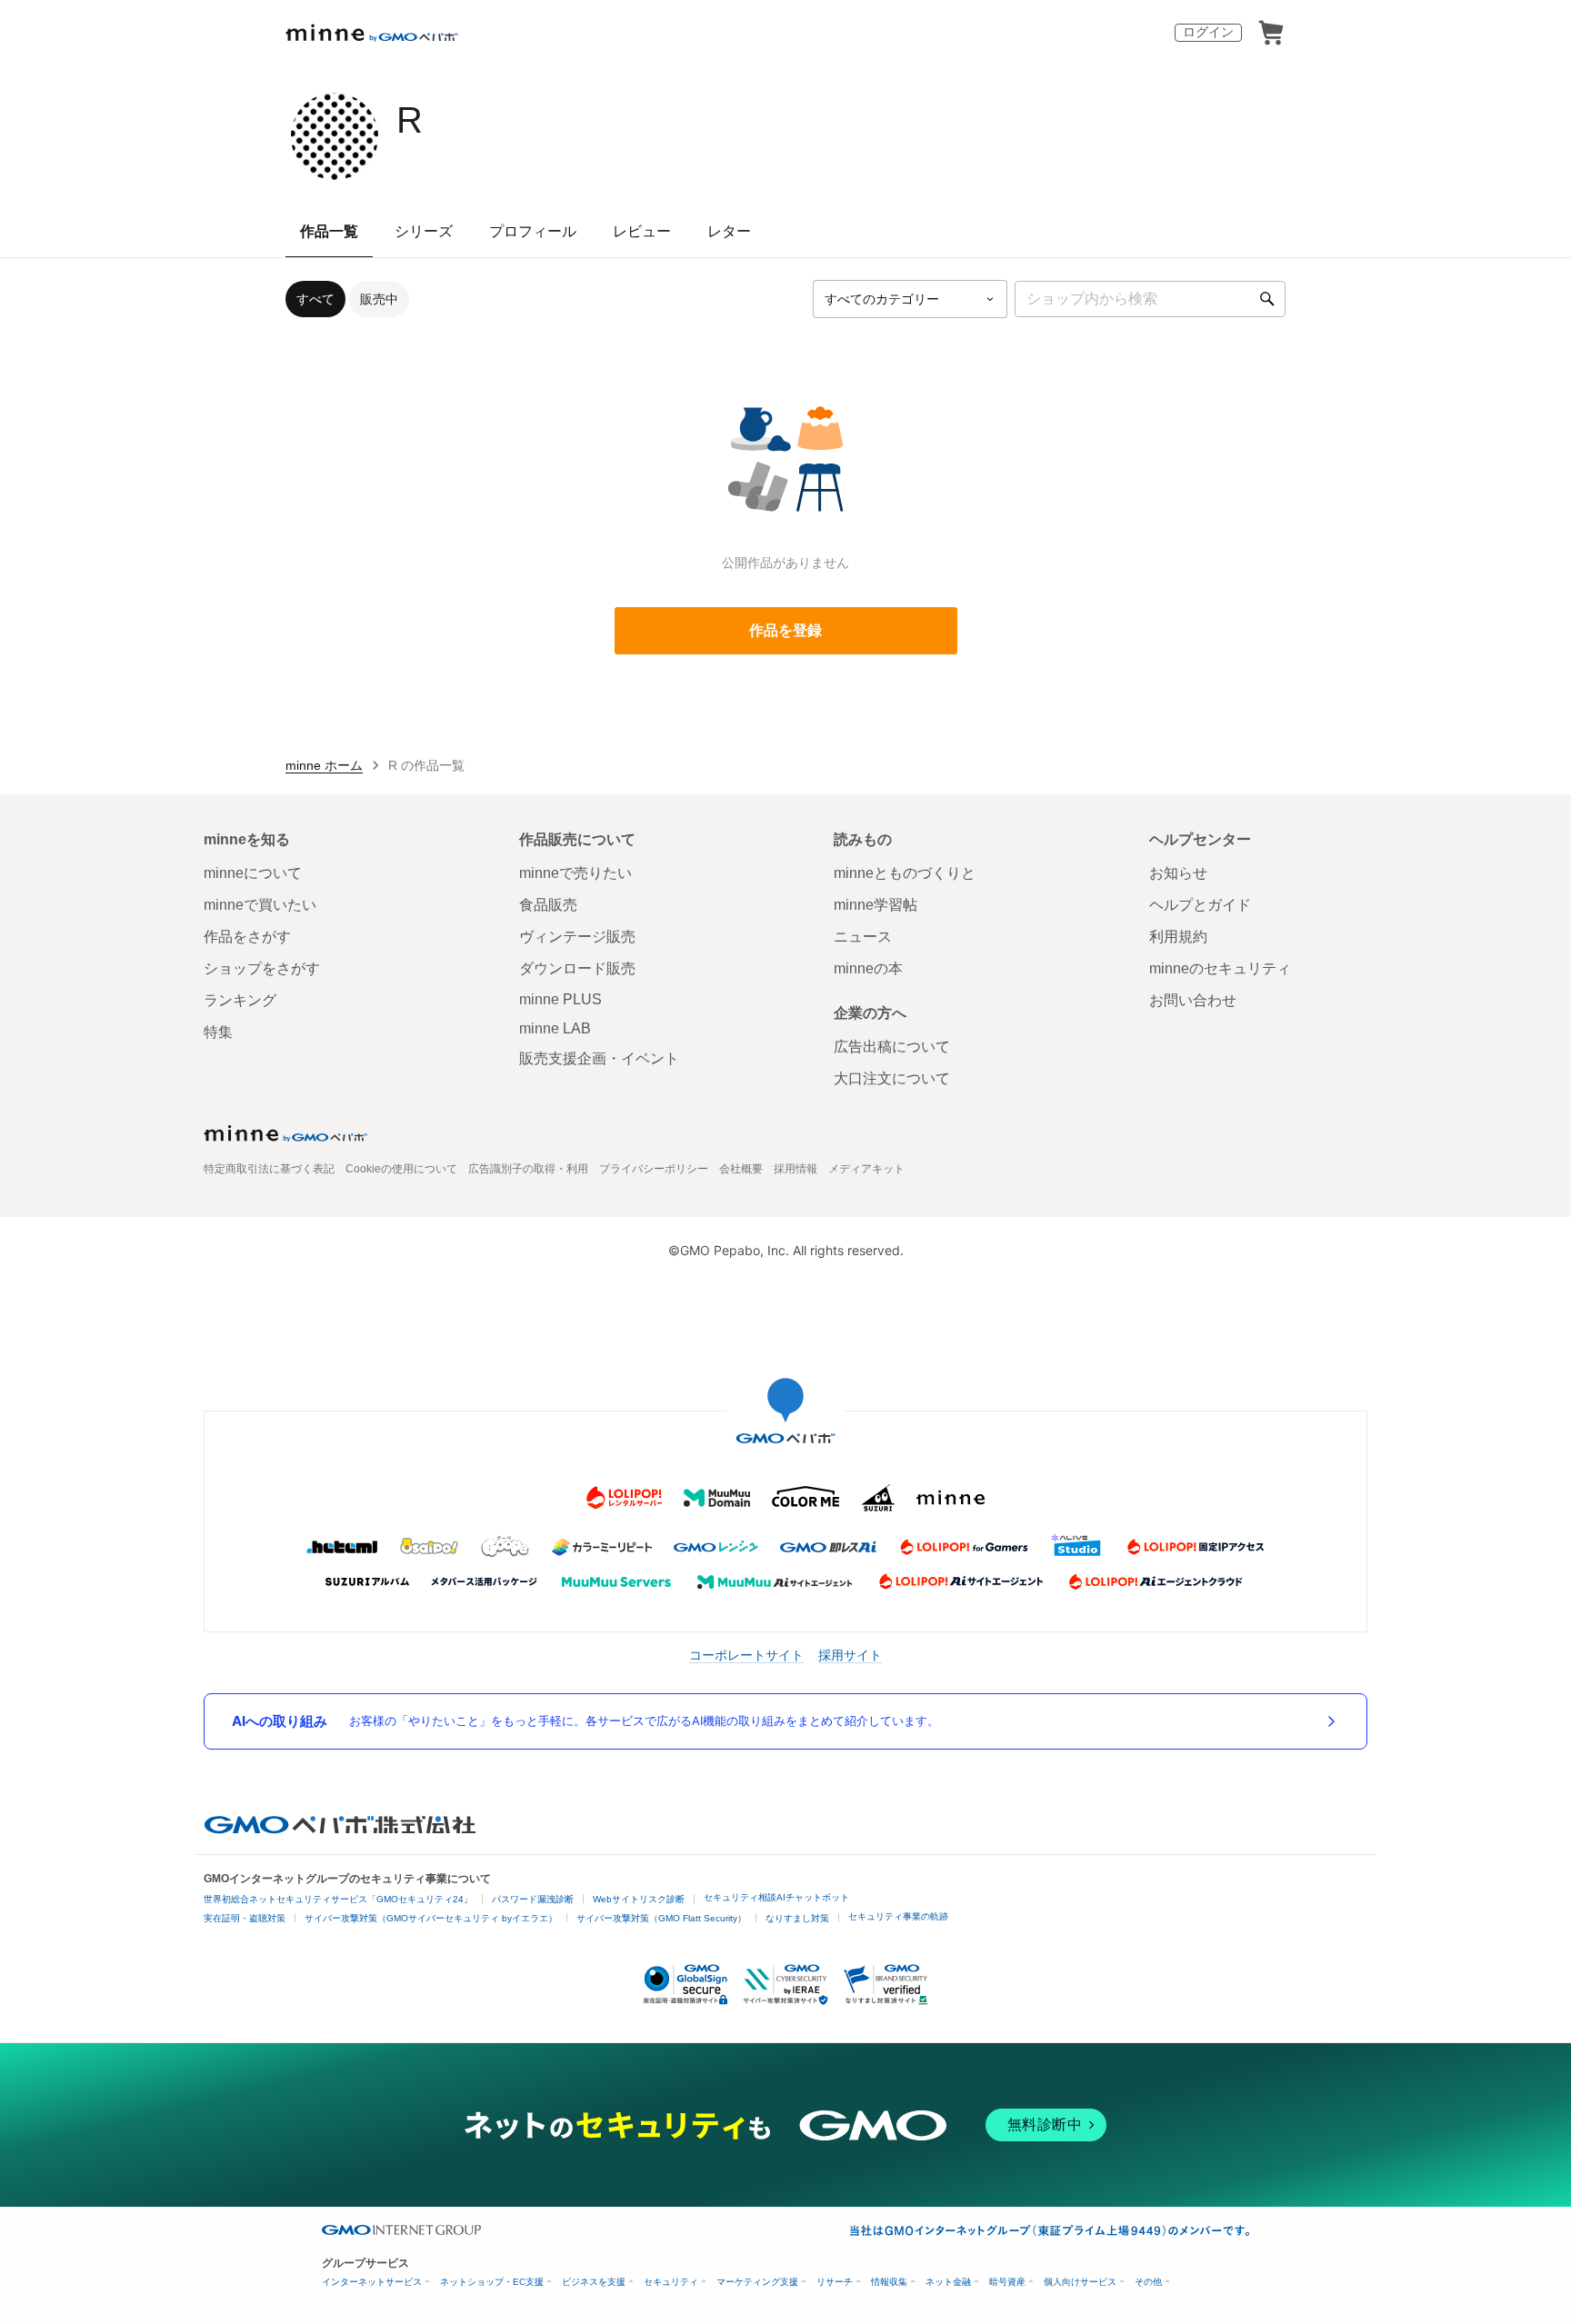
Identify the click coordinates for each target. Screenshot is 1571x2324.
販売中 (379, 299)
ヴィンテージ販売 (577, 937)
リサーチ (835, 2282)
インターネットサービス (372, 2282)
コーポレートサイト (746, 1655)
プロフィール (533, 231)
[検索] (1267, 299)
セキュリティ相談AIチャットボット (776, 1897)
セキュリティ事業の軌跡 (898, 1916)
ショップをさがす (262, 968)
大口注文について (892, 1078)
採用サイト (850, 1655)
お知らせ (1178, 873)
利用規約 (1178, 937)
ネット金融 (948, 2282)
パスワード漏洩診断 (533, 1899)
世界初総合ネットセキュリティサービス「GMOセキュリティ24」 (338, 1899)
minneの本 (868, 968)
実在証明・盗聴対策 (245, 1918)
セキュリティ (671, 2282)
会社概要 (741, 1169)
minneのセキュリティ (1220, 968)
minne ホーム (324, 765)
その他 (1148, 2282)
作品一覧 (329, 231)
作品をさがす (247, 937)
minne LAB (555, 1028)
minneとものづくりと (905, 873)
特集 (218, 1032)
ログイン (1208, 32)
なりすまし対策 (797, 1918)
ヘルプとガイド (1200, 905)
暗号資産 (1007, 2282)
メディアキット (866, 1169)
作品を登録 (785, 630)
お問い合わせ (1193, 1000)
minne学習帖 (876, 905)
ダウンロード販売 (577, 968)
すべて (315, 299)
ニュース (863, 937)
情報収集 (889, 2282)
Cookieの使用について (401, 1169)
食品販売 (548, 905)
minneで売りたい (575, 873)
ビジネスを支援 (594, 2282)
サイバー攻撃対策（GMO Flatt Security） (661, 1918)
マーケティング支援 (757, 2282)
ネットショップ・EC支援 (492, 2282)
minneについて (253, 873)
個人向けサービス (1080, 2282)
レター (729, 231)
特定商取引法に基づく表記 (269, 1169)
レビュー (642, 231)
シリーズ (424, 231)
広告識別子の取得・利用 (528, 1169)
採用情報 (796, 1169)
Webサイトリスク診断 (639, 1899)
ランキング (240, 1000)
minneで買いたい (260, 905)
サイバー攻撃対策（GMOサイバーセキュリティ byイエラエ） (431, 1918)
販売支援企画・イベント (599, 1058)
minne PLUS (560, 999)
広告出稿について (892, 1047)
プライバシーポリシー (654, 1169)
